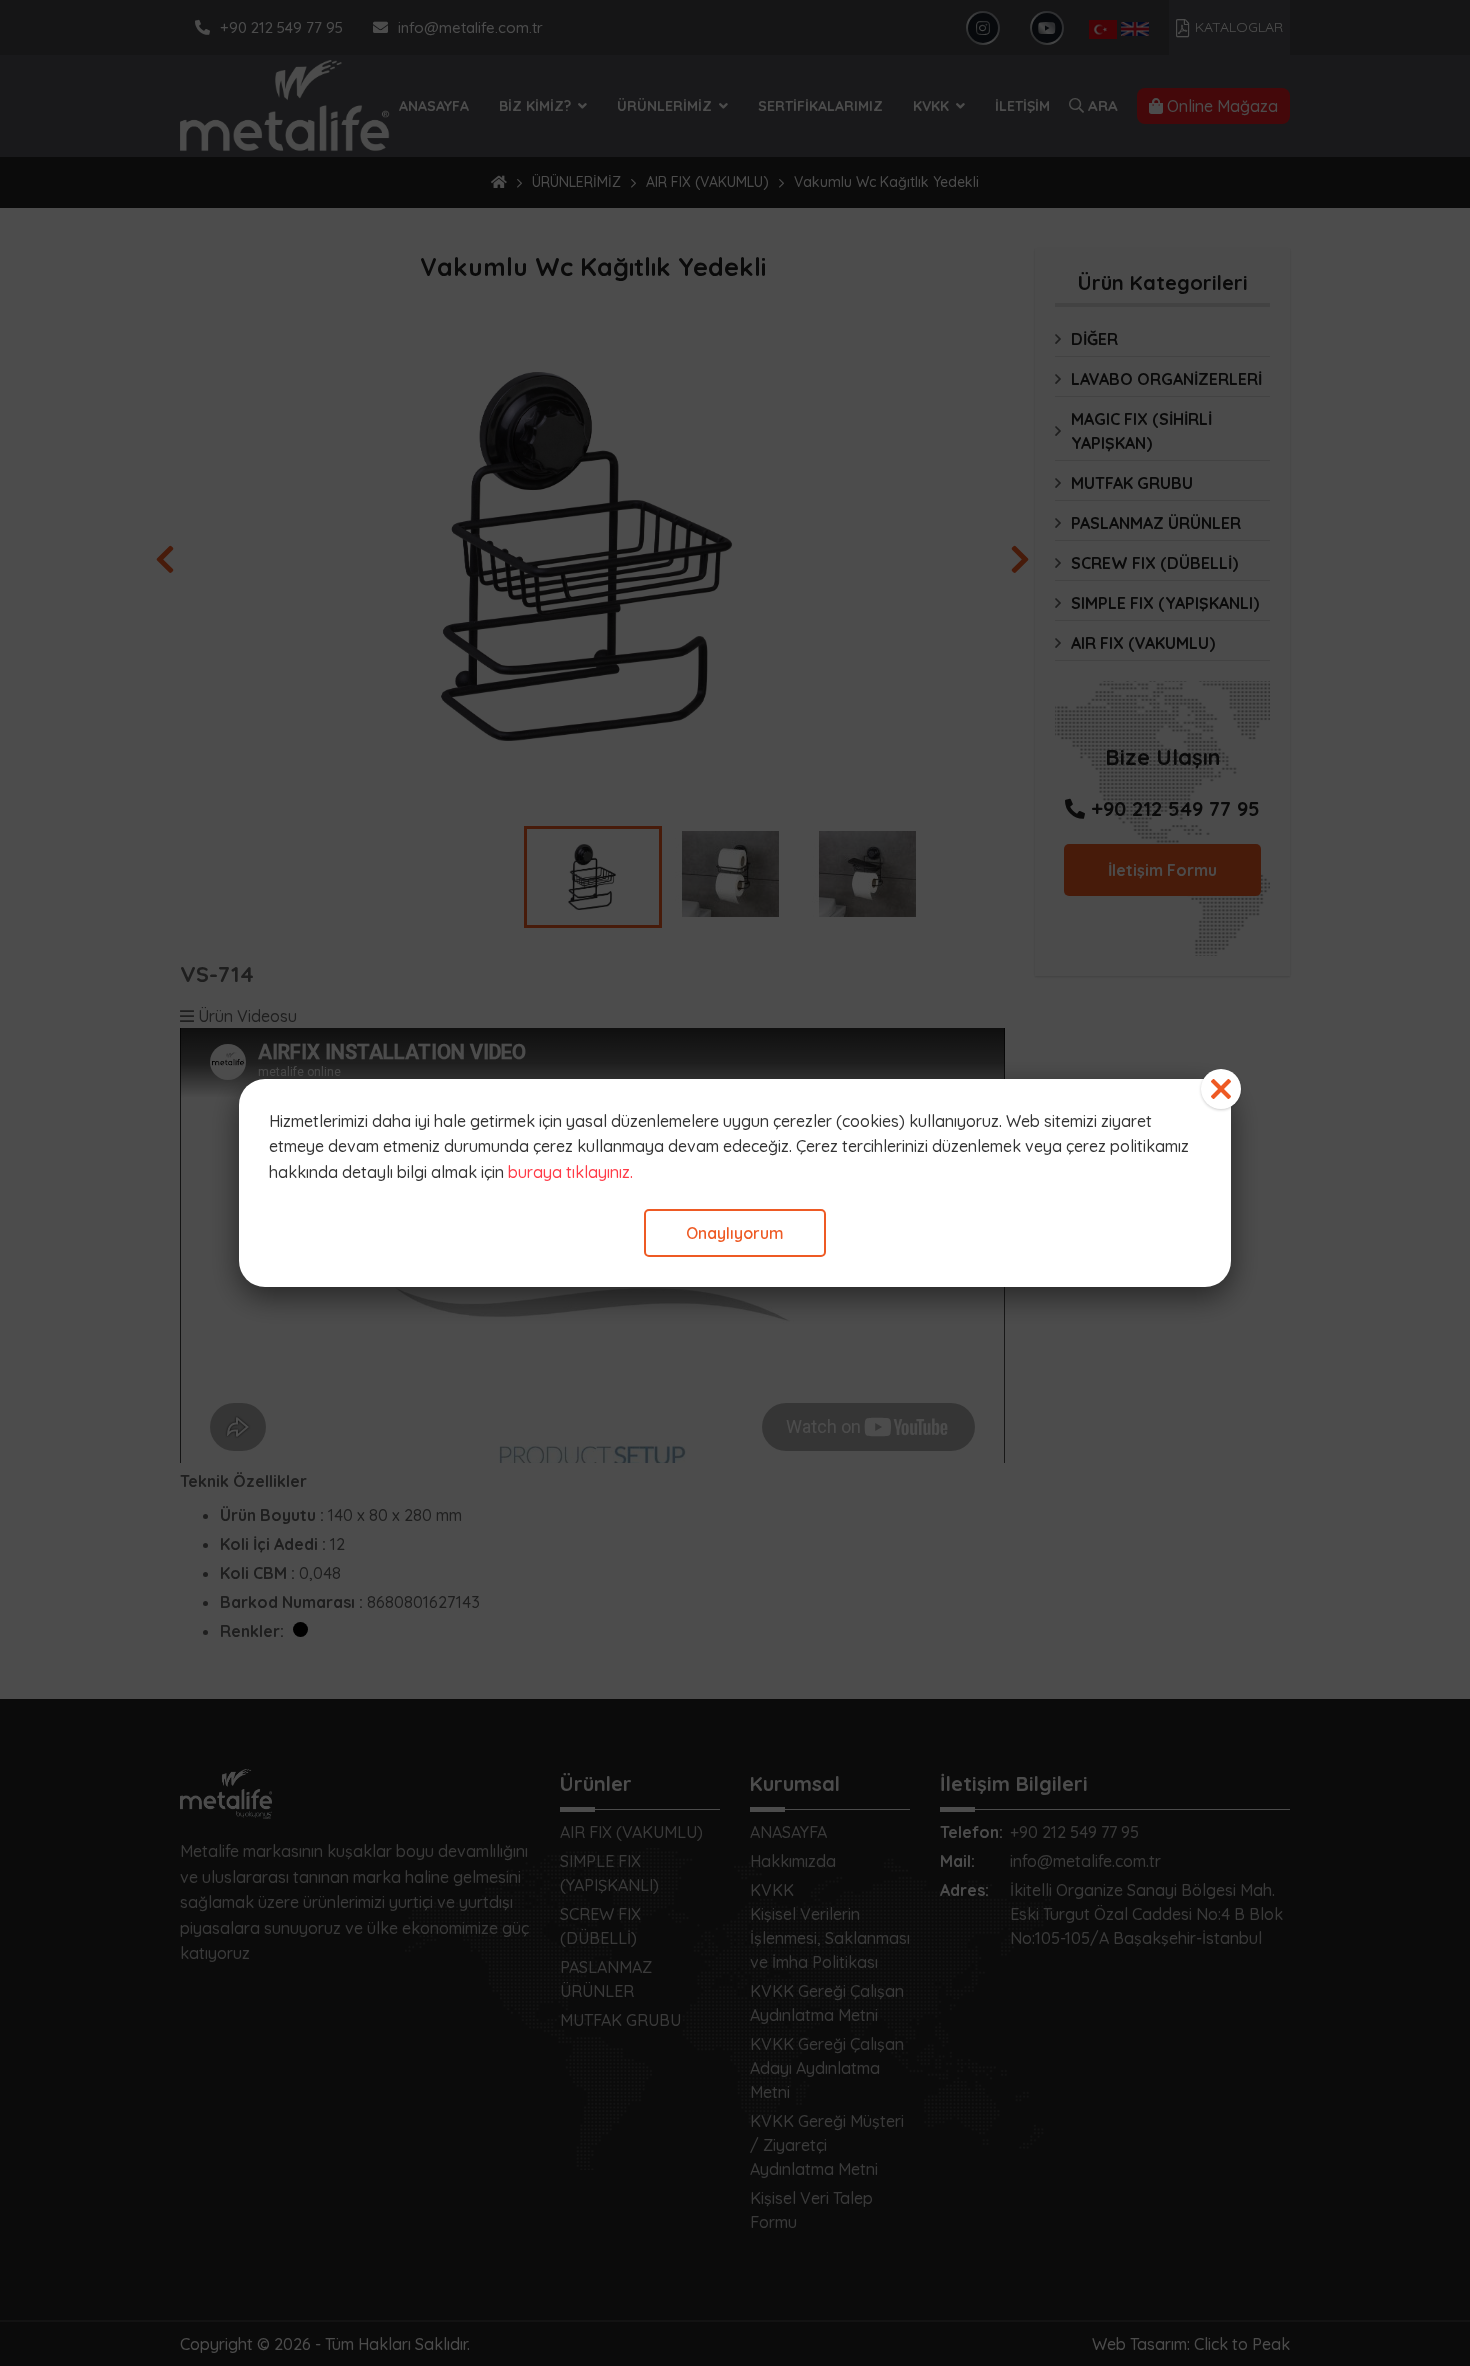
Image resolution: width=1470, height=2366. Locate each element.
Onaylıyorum (735, 1233)
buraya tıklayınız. (570, 1172)
